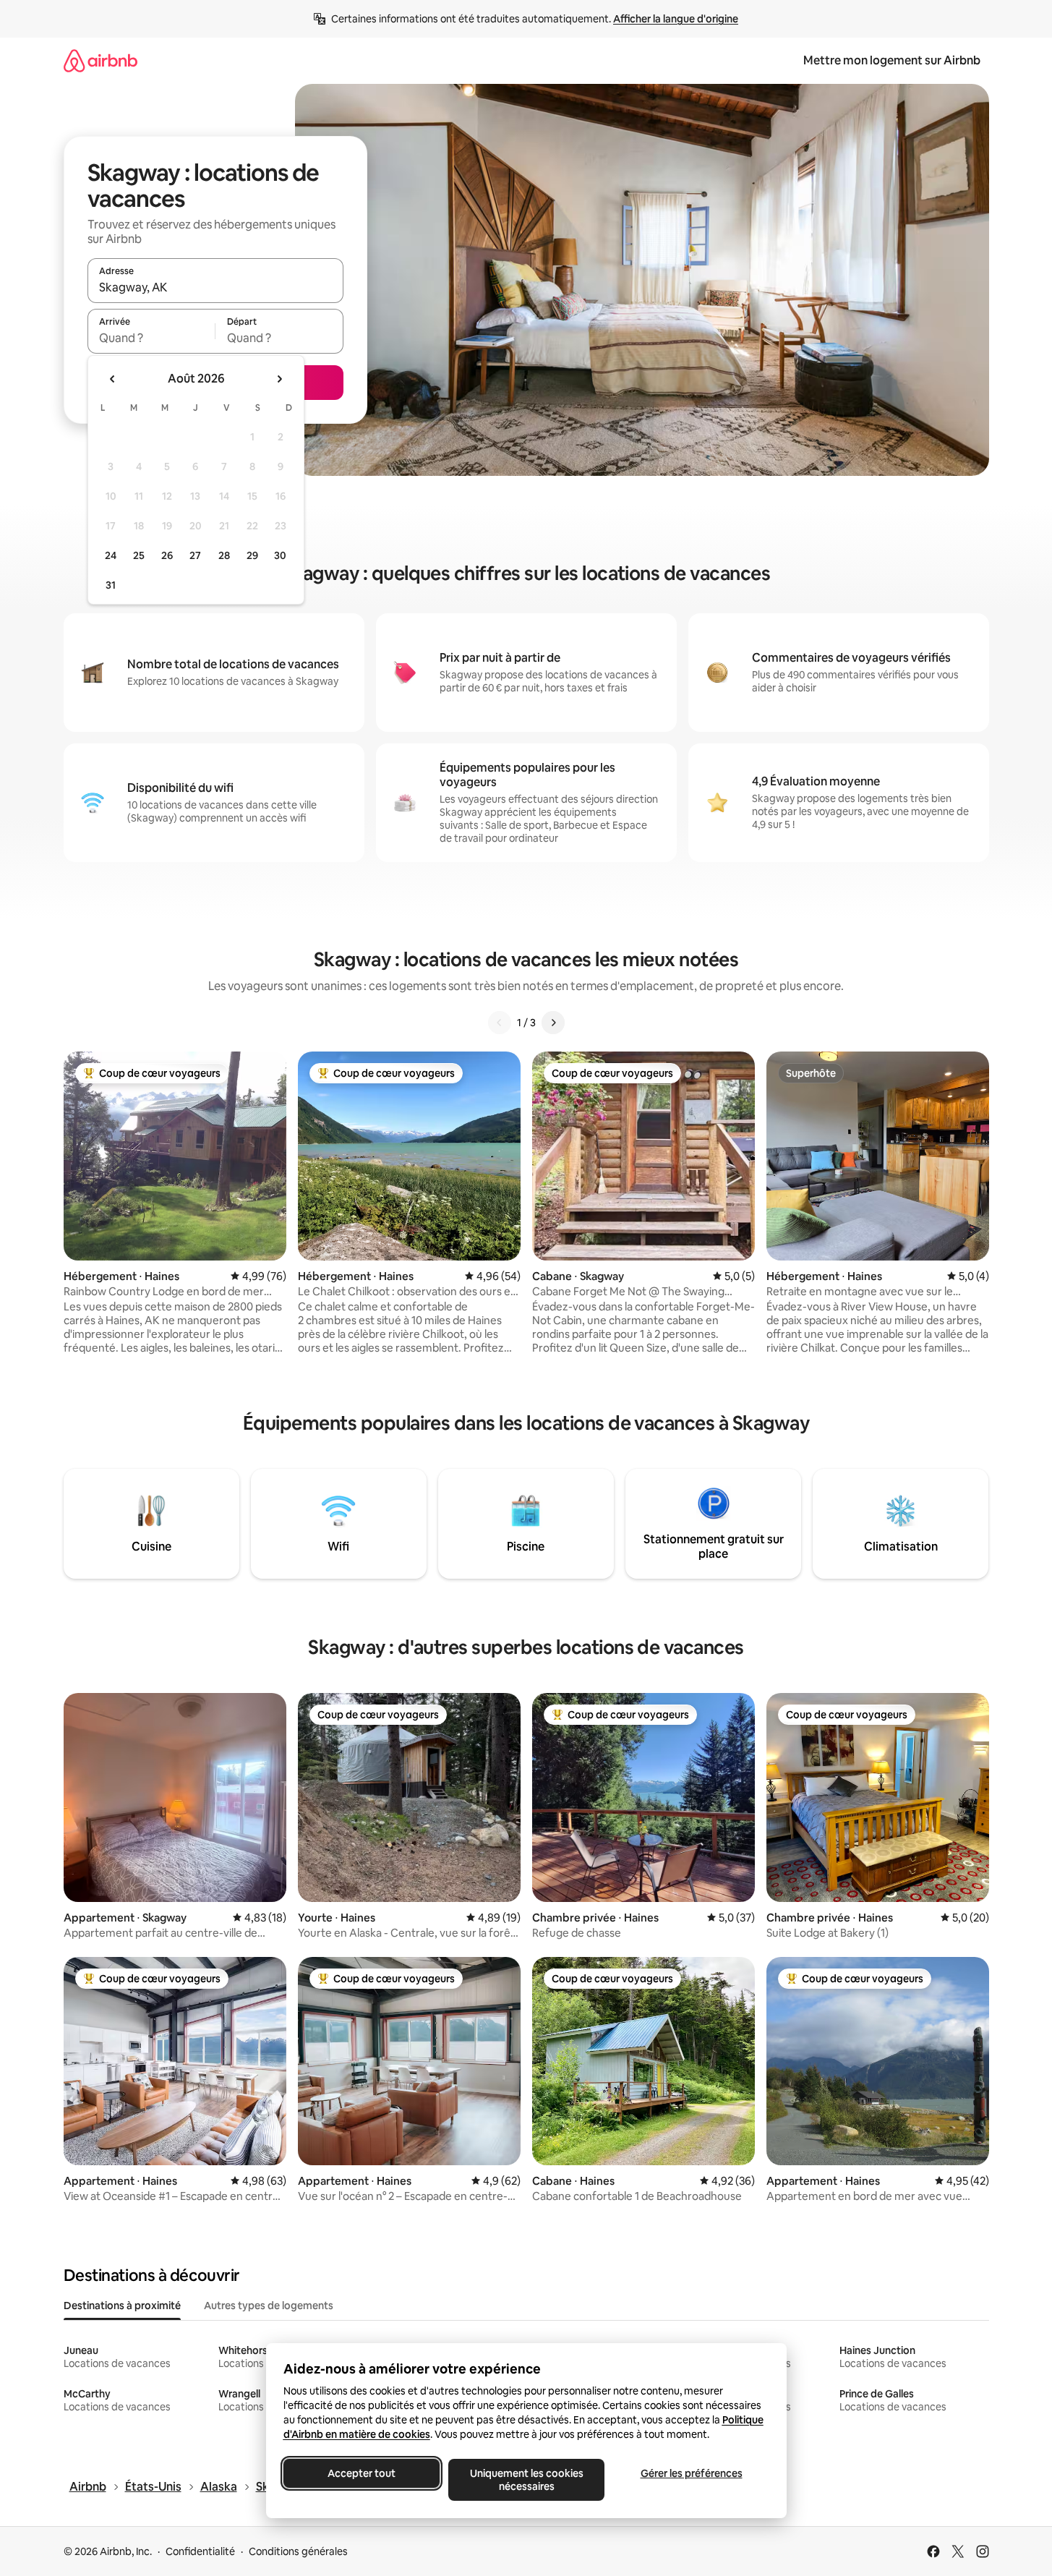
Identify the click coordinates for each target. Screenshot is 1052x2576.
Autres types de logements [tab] (269, 2306)
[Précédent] (500, 1023)
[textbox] (151, 338)
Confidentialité (200, 2551)
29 (252, 555)
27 (195, 555)
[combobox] (215, 287)
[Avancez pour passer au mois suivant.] (279, 379)
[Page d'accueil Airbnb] (101, 60)
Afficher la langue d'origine (676, 19)
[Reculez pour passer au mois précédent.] (113, 379)
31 (111, 585)
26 (167, 555)
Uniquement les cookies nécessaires (526, 2480)
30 (280, 555)
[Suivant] (553, 1023)
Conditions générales (298, 2551)
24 (111, 555)
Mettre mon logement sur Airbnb (892, 60)
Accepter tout (362, 2473)
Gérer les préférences (691, 2473)
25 (139, 555)
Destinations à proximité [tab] (122, 2306)
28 (224, 555)
